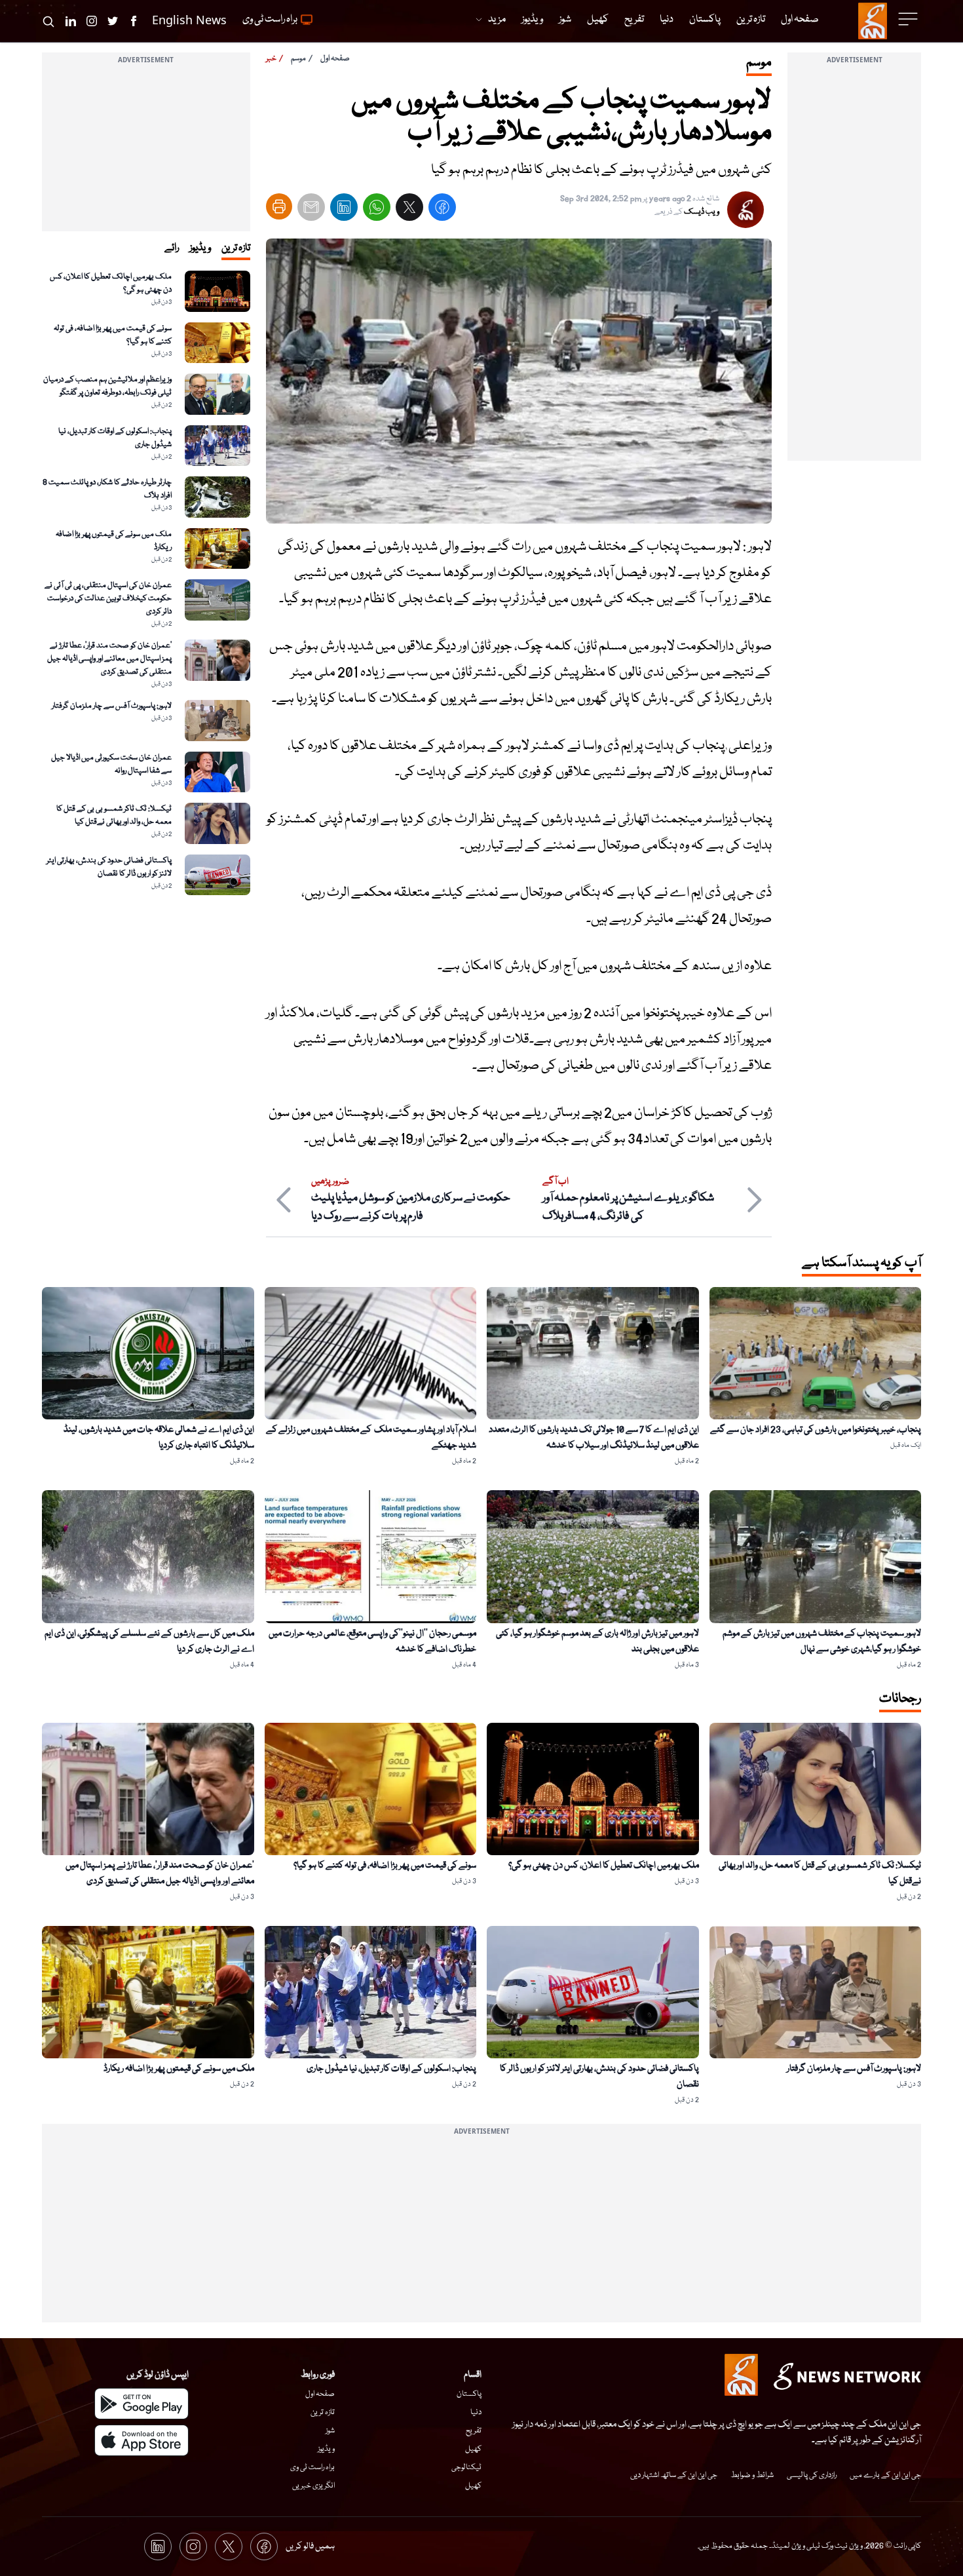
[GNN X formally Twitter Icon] (113, 21)
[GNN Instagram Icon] (92, 21)
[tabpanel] (146, 583)
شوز (330, 2431)
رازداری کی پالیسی (812, 2475)
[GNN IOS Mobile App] (142, 2440)
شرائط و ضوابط (752, 2475)
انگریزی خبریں (313, 2486)
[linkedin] (344, 210)
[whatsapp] (377, 210)
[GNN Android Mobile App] (142, 2404)
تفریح (474, 2431)
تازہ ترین (323, 2413)
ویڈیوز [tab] (200, 248)
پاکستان (469, 2394)
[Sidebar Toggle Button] (909, 19)
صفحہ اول (335, 59)
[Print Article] (279, 206)
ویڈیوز (326, 2449)
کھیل (473, 2449)
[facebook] (442, 210)
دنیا (476, 2413)
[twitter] (409, 210)
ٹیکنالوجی (466, 2468)
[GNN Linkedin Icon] (71, 21)
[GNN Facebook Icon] (134, 21)
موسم (298, 59)
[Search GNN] (48, 21)
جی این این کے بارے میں (885, 2475)
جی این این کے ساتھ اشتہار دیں (674, 2475)
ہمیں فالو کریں (310, 2547)
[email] (311, 210)
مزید (497, 20)
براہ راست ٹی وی (312, 2468)
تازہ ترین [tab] (236, 248)
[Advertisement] (854, 264)
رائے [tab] (172, 248)
